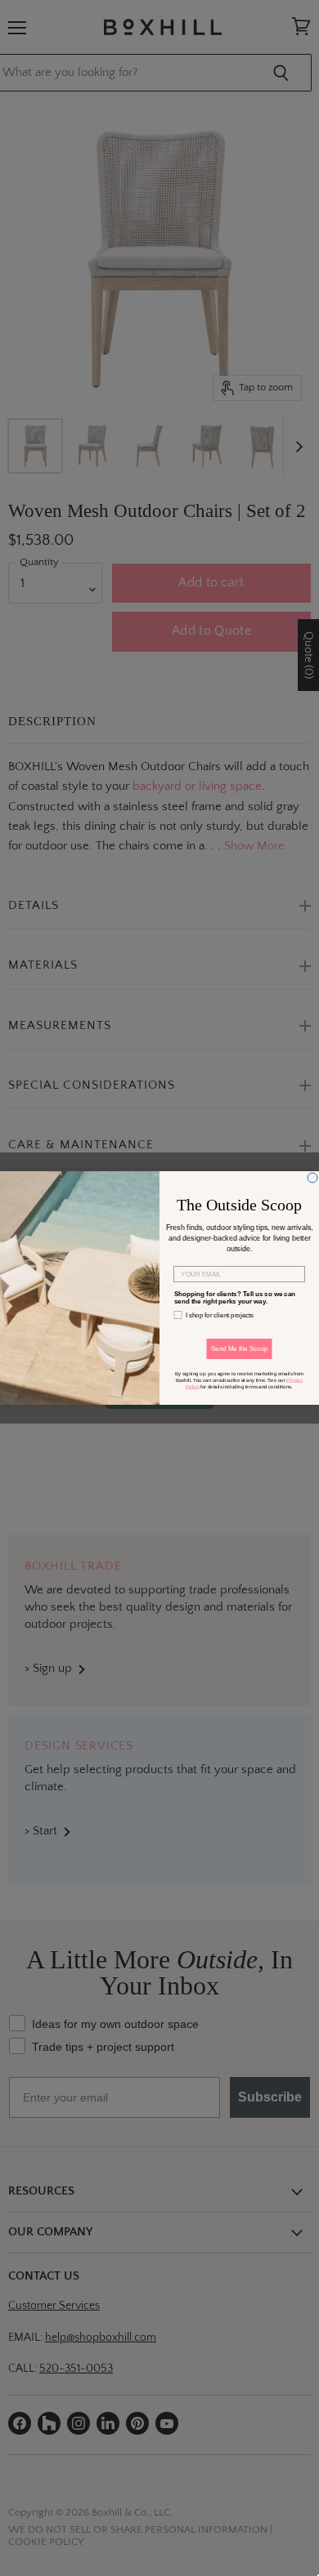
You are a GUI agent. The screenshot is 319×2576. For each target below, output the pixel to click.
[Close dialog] (312, 1178)
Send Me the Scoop (240, 1349)
